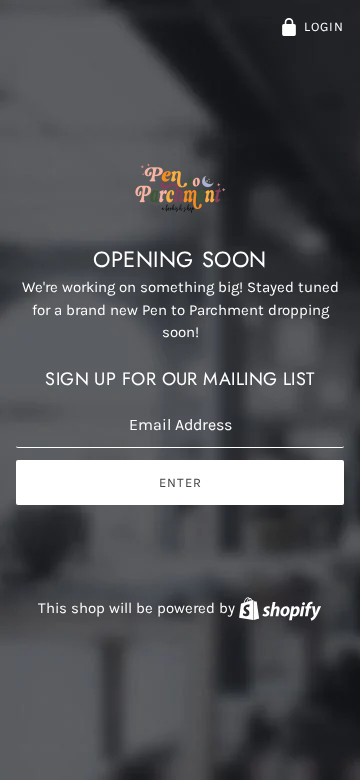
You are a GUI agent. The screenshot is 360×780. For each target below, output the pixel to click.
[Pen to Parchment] (180, 208)
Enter (180, 482)
